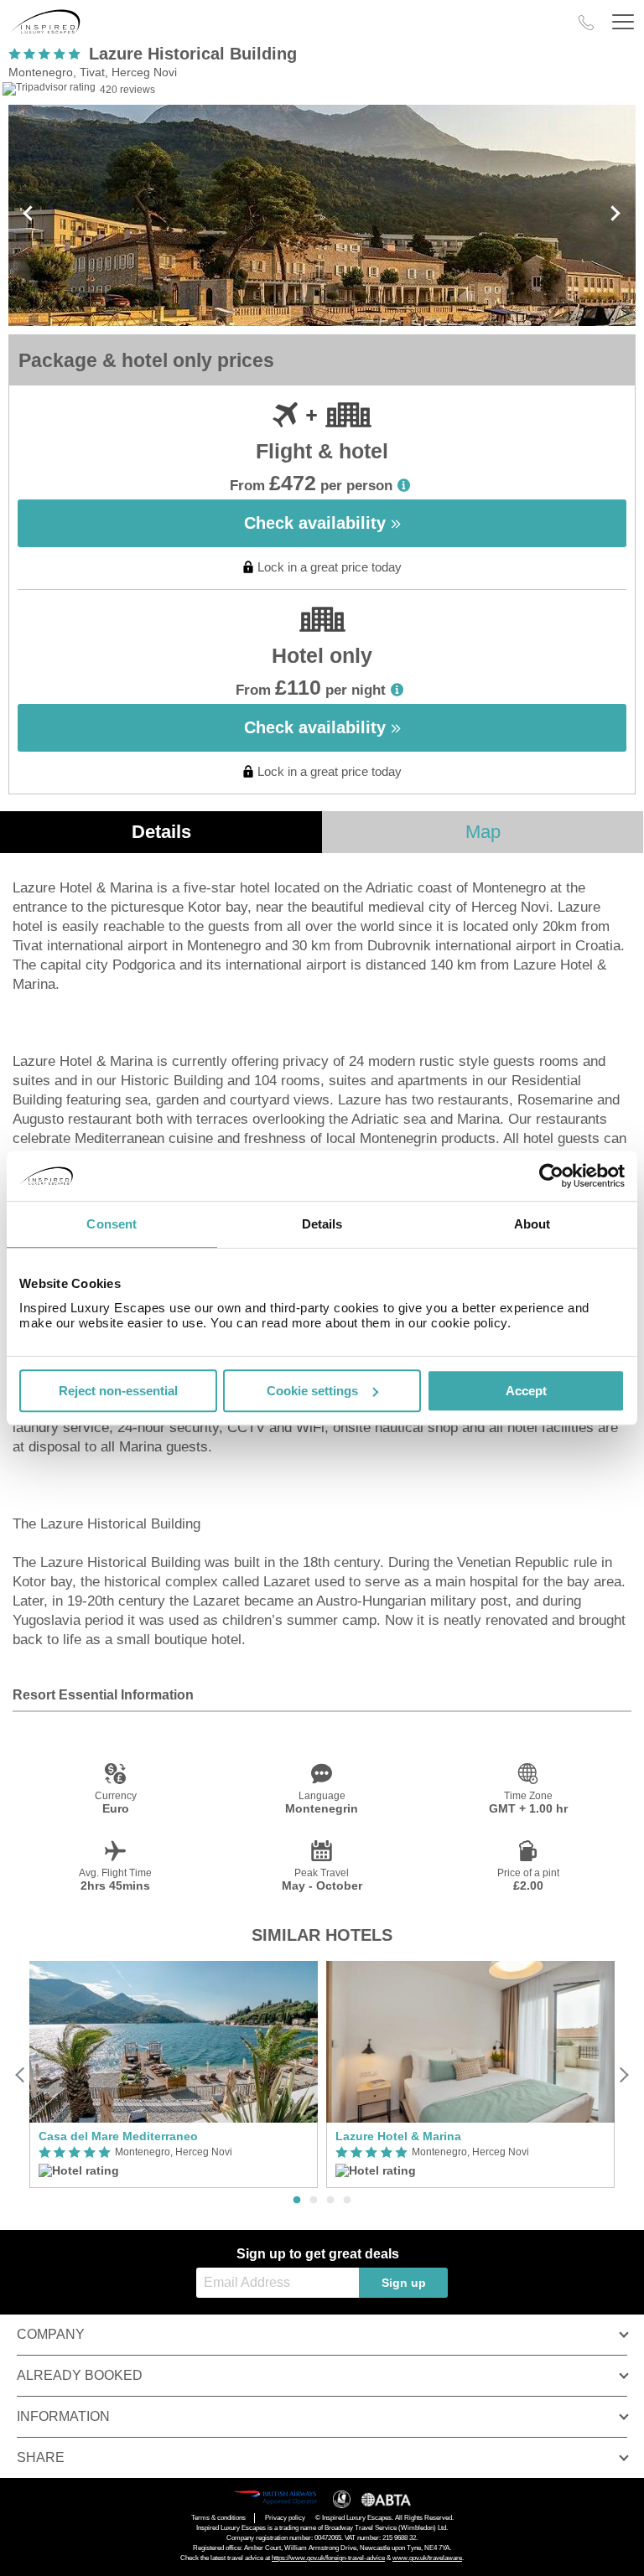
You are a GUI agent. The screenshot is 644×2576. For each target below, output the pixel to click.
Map (483, 832)
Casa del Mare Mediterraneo (118, 2136)
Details (161, 832)
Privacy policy (285, 2518)
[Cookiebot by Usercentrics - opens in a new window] (551, 1176)
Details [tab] (322, 1224)
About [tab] (532, 1224)
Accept (526, 1391)
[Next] (623, 2074)
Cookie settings (312, 1391)
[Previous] (21, 2074)
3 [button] (330, 2201)
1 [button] (297, 2201)
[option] (174, 2074)
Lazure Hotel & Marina (398, 2136)
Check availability (317, 523)
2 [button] (314, 2201)
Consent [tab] (112, 1224)
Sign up (404, 2283)
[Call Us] (586, 23)
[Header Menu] (623, 22)
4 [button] (347, 2201)
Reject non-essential (118, 1391)
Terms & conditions (218, 2518)
